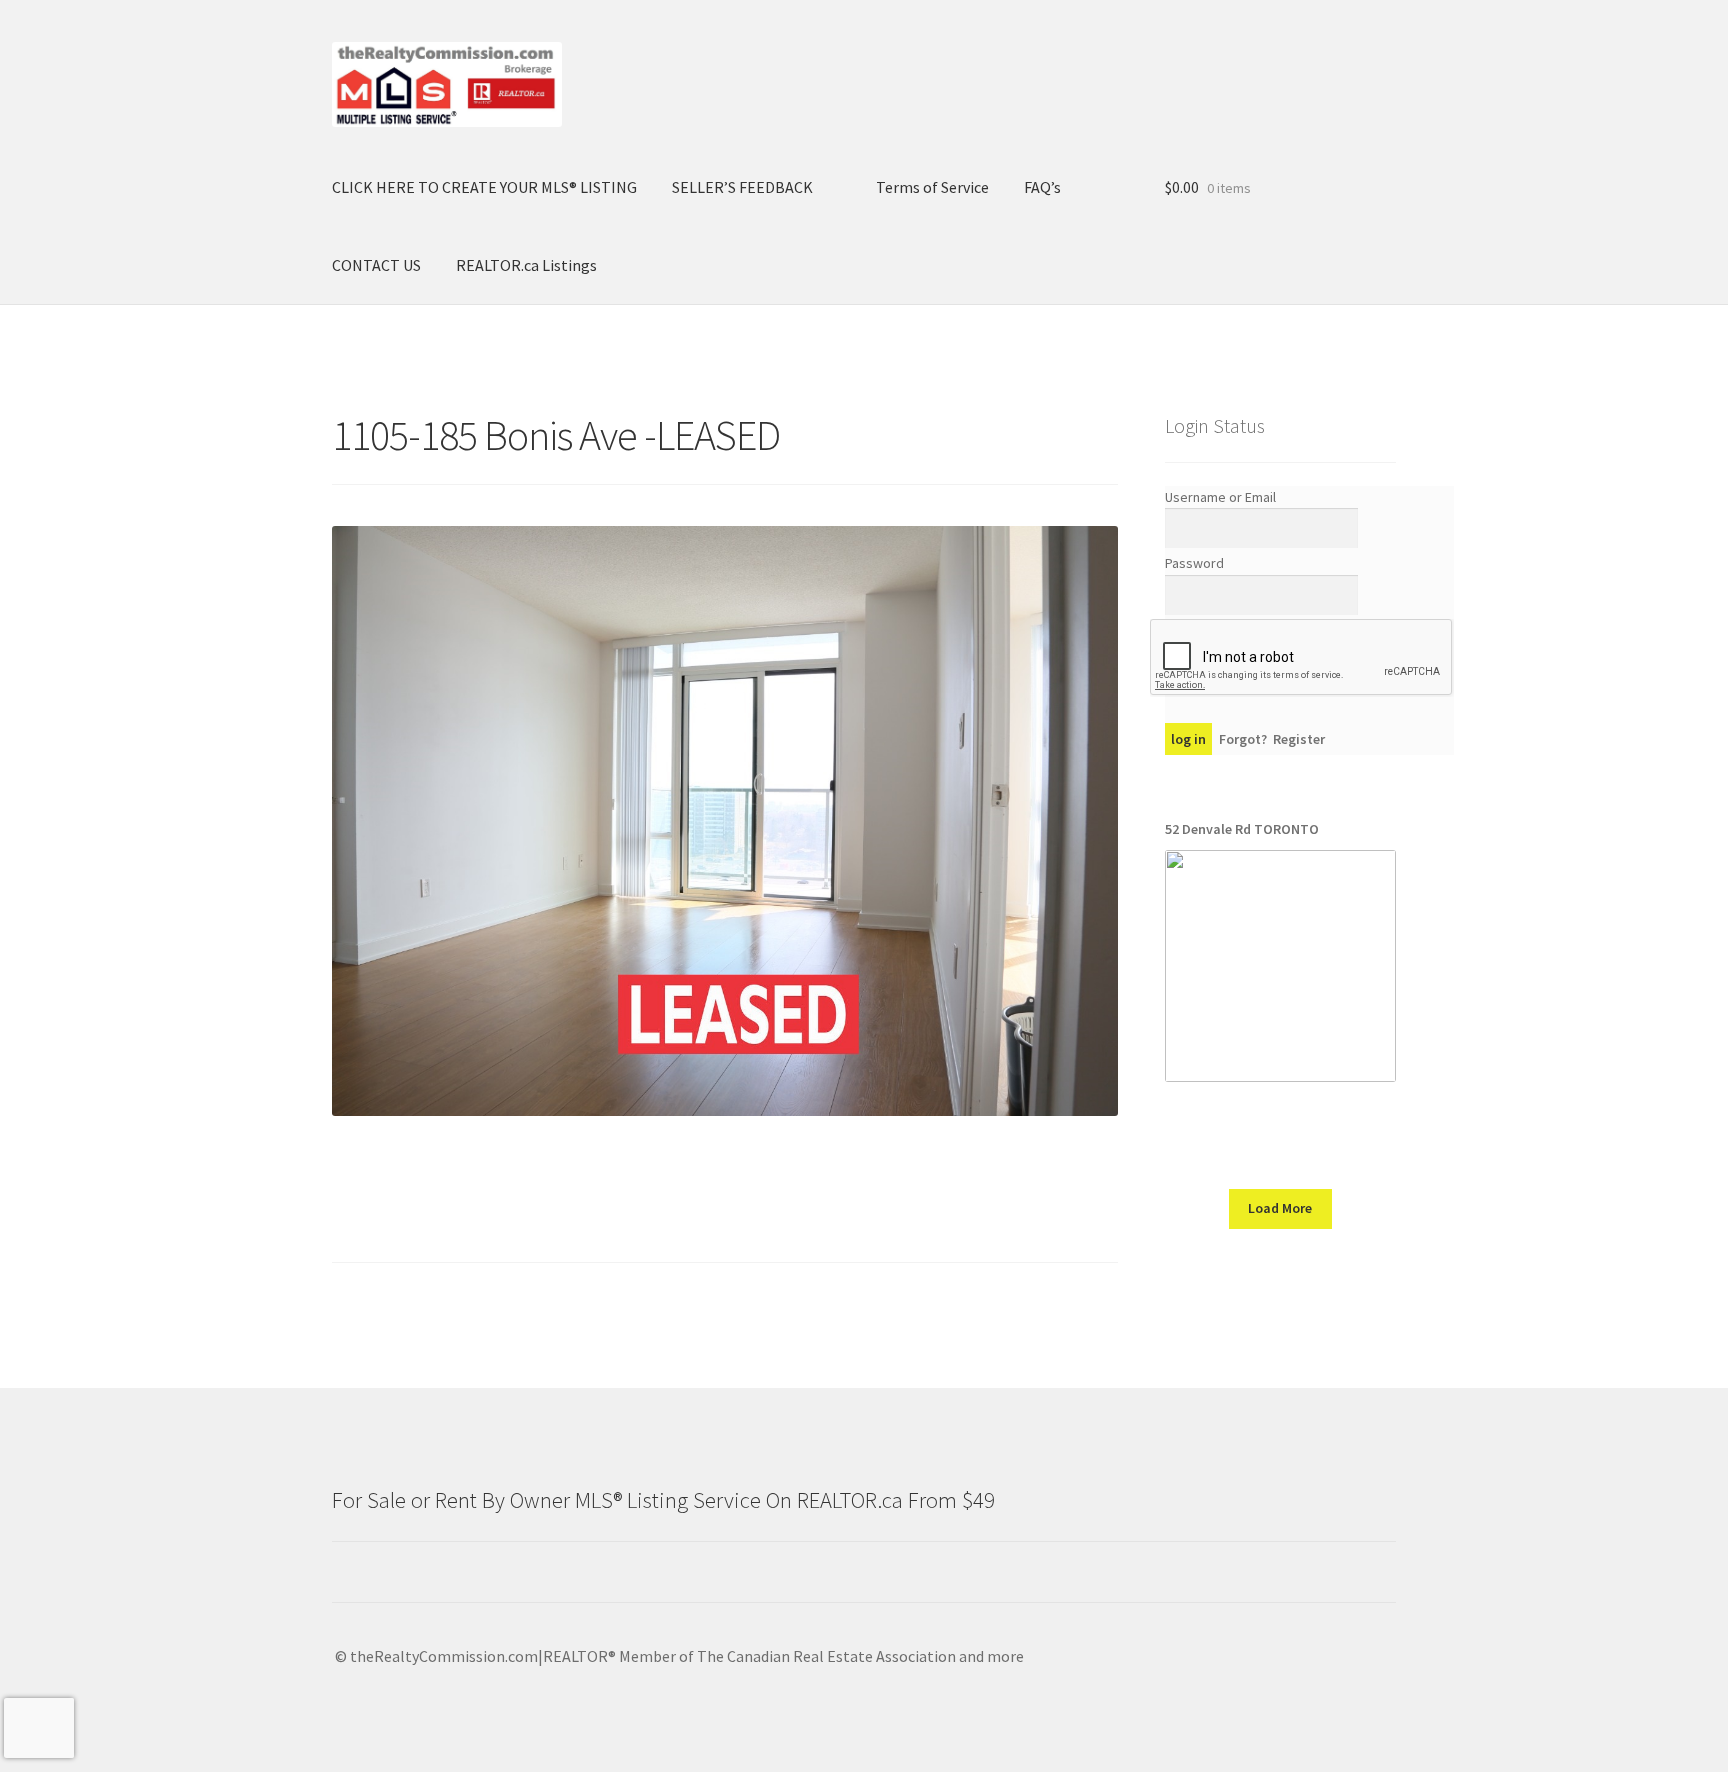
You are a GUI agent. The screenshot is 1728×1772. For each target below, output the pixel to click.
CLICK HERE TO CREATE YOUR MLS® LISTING (484, 187)
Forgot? (1243, 739)
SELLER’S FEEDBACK (742, 187)
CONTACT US (376, 265)
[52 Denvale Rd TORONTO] (1280, 965)
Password (1194, 563)
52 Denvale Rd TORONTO (1242, 829)
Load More (1280, 1208)
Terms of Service (932, 187)
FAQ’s (1042, 187)
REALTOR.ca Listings (526, 265)
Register (1299, 739)
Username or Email (1220, 497)
